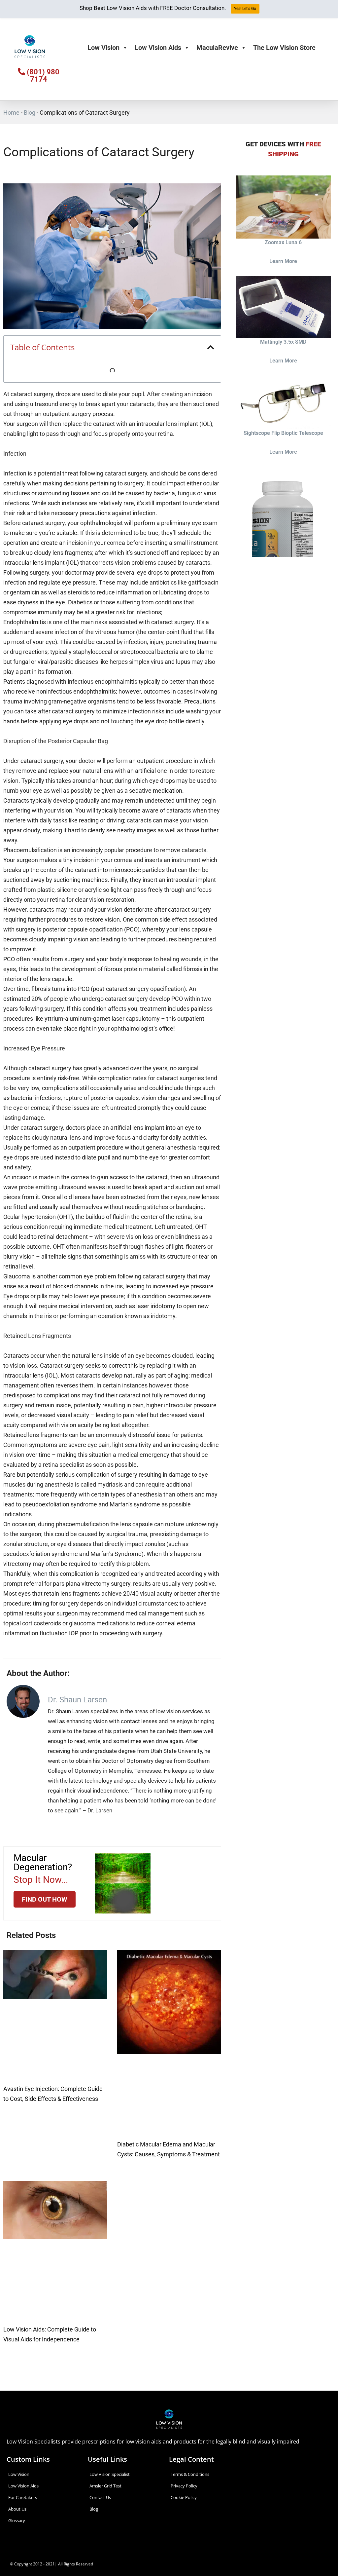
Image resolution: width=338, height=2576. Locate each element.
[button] (211, 347)
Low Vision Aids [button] (158, 48)
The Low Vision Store (284, 48)
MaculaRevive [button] (217, 48)
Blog (30, 113)
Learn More (283, 261)
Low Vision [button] (103, 48)
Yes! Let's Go (245, 9)
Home (11, 113)
